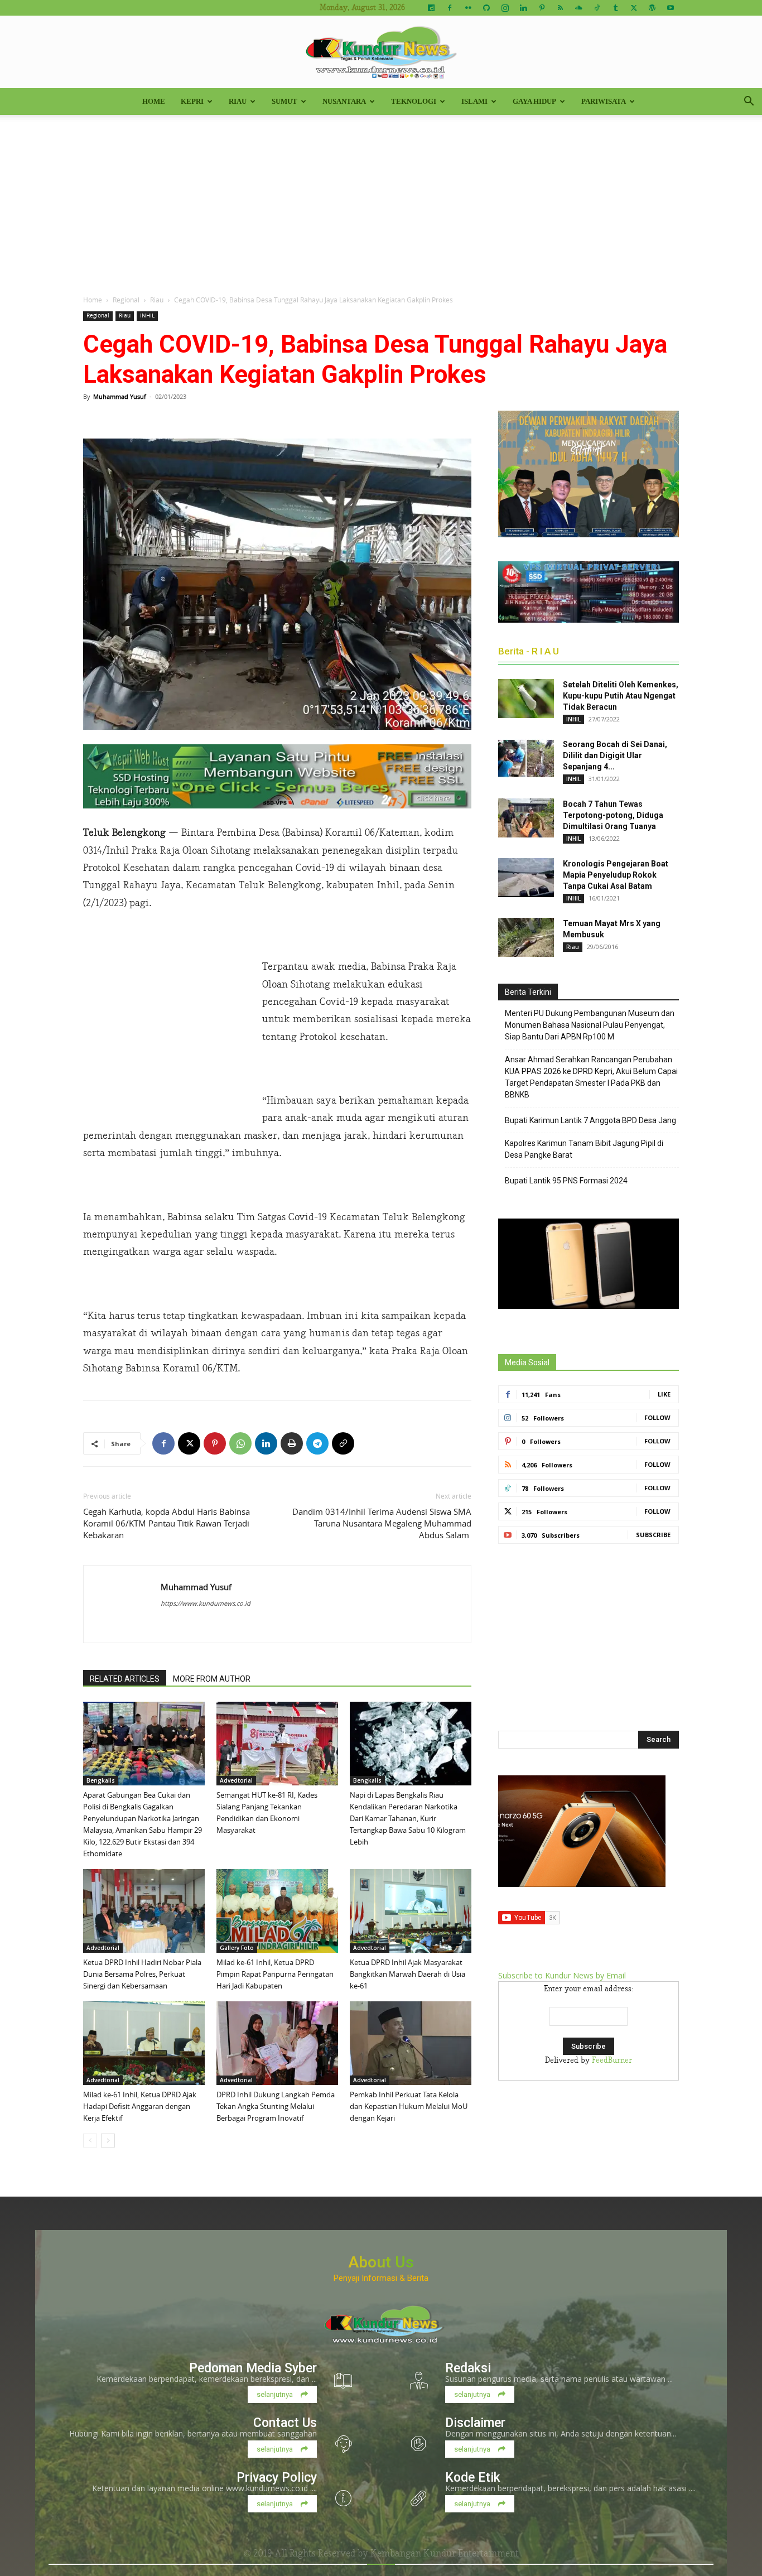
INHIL (147, 316)
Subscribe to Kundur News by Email (562, 1975)
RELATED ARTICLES (125, 1679)
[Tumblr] (615, 8)
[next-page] (108, 2141)
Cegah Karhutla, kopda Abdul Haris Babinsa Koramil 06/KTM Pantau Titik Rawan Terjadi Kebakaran (167, 1523)
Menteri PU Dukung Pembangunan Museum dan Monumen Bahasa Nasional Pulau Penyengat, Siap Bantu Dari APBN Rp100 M (590, 1025)
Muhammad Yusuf (120, 396)
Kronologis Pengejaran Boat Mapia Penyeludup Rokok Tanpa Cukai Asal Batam (616, 875)
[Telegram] (317, 1443)
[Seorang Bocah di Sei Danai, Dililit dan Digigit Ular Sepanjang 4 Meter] (526, 758)
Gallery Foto (237, 1948)
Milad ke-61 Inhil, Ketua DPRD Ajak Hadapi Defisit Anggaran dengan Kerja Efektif (140, 2106)
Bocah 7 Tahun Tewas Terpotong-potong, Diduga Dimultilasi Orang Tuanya (613, 815)
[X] (634, 8)
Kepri (192, 101)
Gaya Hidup (534, 101)
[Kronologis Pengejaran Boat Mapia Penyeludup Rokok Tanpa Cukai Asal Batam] (526, 878)
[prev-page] (90, 2141)
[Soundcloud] (578, 8)
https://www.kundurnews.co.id (206, 1603)
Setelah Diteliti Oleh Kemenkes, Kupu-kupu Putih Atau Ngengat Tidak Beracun (621, 696)
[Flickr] (468, 8)
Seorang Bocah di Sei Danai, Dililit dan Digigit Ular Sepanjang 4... (615, 755)
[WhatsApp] (240, 1443)
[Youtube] (671, 8)
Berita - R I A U (529, 651)
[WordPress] (652, 8)
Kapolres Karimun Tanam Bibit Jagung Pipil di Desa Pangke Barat (584, 1149)
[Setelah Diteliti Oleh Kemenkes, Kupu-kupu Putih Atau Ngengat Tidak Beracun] (526, 699)
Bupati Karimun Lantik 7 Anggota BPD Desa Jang (590, 1120)
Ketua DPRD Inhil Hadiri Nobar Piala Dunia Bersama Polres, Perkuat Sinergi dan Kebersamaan (142, 1974)
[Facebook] (450, 8)
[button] (749, 102)
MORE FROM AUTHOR (212, 1679)
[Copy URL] (343, 1443)
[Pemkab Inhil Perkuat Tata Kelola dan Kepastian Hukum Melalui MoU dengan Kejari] (411, 2043)
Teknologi (414, 101)
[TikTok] (597, 8)
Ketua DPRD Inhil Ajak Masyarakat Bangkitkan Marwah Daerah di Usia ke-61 (407, 1974)
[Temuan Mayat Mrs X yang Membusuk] (526, 937)
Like (664, 1394)
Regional (126, 300)
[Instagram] (505, 8)
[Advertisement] (381, 199)
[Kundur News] (381, 52)
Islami (474, 101)
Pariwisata (604, 101)
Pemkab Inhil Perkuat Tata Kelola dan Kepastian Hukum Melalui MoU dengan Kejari (409, 2106)
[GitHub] (486, 8)
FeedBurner (612, 2060)
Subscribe (653, 1535)
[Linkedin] (523, 8)
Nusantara (344, 101)
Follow (657, 1417)
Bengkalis (101, 1780)
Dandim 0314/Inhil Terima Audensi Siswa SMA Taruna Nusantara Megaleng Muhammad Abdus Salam (382, 1523)
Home (154, 101)
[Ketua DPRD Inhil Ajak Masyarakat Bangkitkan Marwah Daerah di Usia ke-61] (411, 1911)
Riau (238, 101)
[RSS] (560, 8)
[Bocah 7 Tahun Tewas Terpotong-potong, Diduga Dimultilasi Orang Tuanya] (526, 818)
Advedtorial (236, 1780)
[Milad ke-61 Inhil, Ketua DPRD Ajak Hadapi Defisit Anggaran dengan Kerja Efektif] (144, 2043)
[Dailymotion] (431, 8)
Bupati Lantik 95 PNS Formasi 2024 (566, 1181)
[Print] (292, 1443)
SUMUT (284, 101)
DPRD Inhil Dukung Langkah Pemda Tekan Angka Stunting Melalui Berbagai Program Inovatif (276, 2106)
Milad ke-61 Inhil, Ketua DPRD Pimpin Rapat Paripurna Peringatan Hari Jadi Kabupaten (275, 1974)
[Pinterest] (542, 8)
